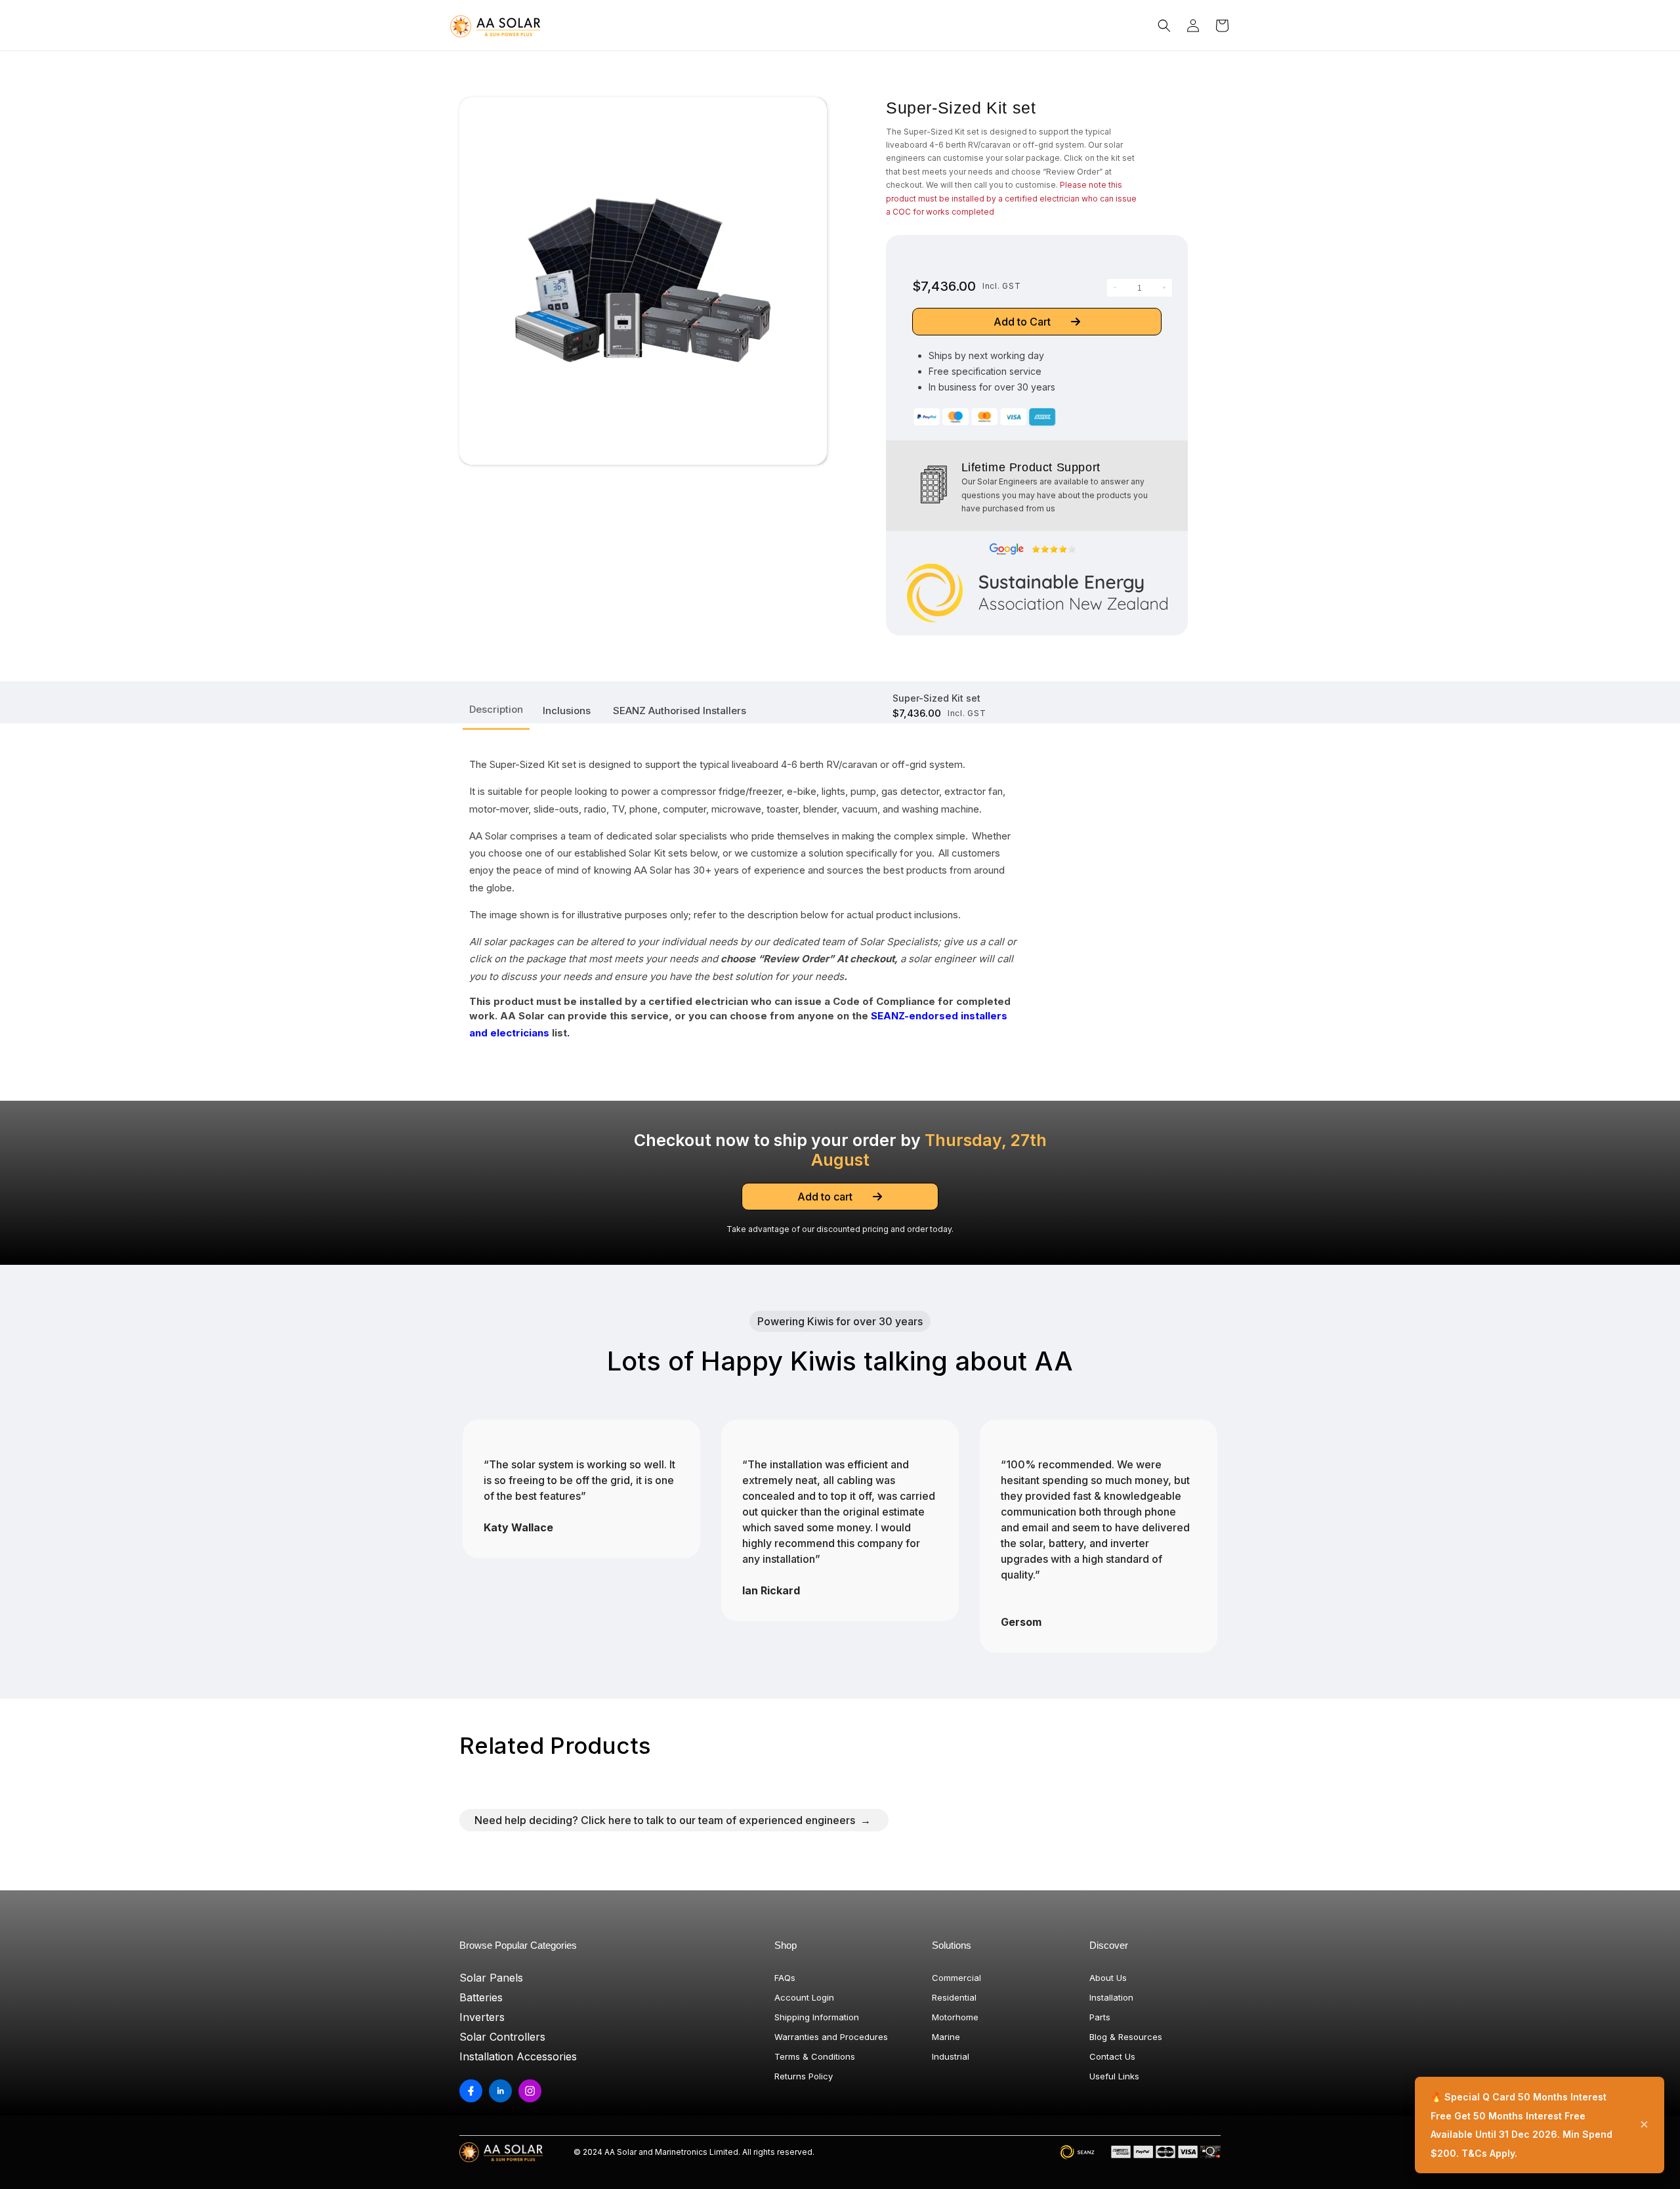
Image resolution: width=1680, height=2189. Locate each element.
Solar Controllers (502, 2037)
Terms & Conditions (815, 2056)
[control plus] (1164, 288)
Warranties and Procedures (831, 2037)
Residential (954, 1997)
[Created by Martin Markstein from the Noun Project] (934, 484)
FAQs (785, 1978)
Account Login (804, 1997)
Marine (946, 2037)
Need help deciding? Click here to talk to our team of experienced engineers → (673, 1820)
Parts (1100, 2017)
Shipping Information (817, 2017)
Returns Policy (804, 2076)
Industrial (951, 2056)
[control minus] (1115, 288)
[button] (1164, 26)
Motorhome (955, 2017)
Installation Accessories (518, 2056)
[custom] (471, 2091)
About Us (1108, 1978)
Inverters (482, 2017)
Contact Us (1112, 2056)
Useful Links (1114, 2076)
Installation (1111, 1997)
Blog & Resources (1126, 2037)
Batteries (481, 1997)
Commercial (956, 1978)
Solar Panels (491, 1978)
